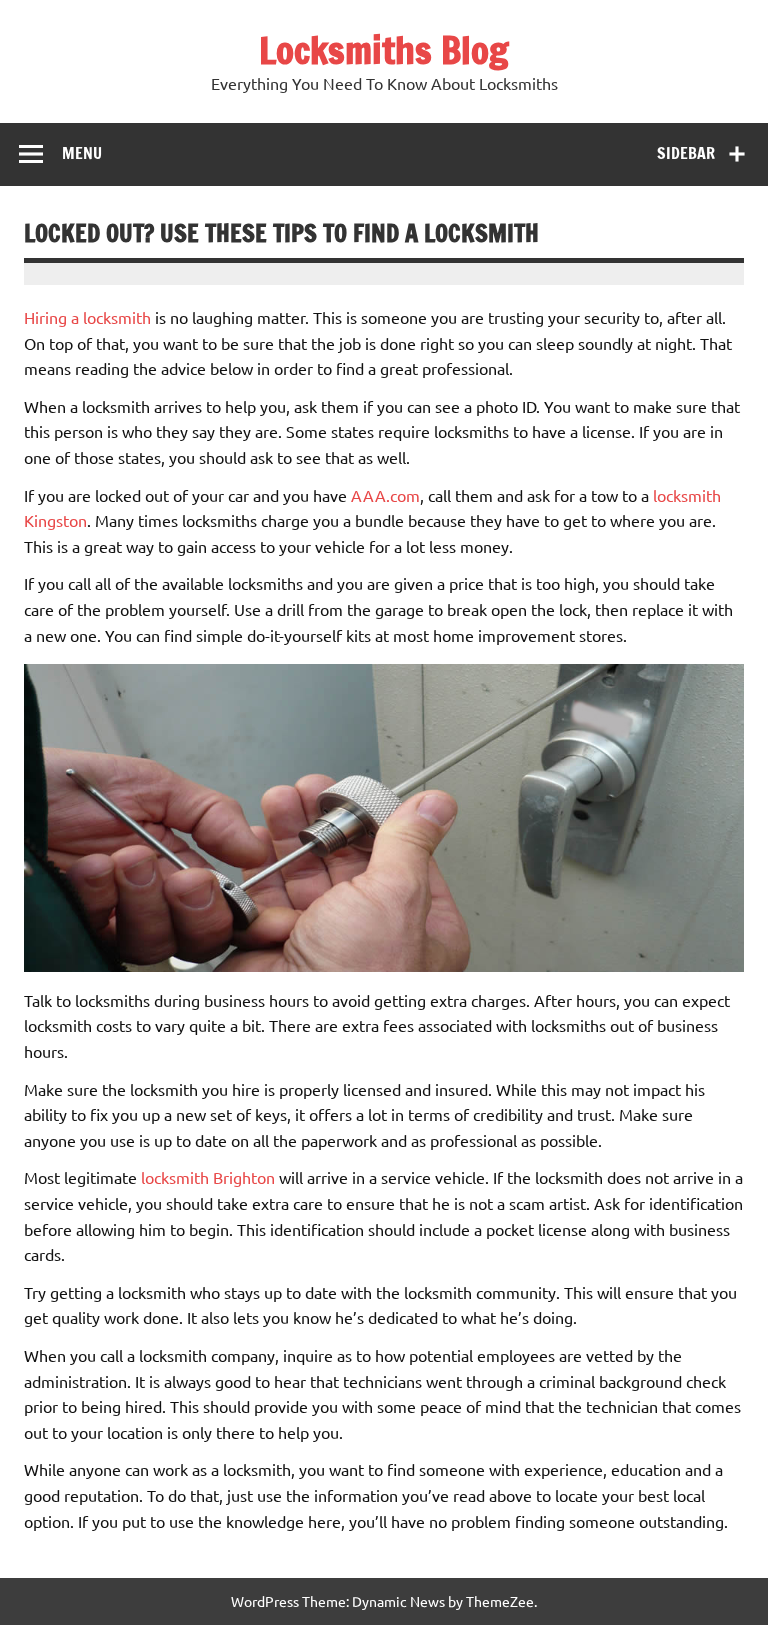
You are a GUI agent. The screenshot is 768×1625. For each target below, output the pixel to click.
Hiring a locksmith (87, 317)
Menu (82, 153)
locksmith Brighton (208, 1177)
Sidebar (686, 153)
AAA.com (385, 495)
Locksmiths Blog (384, 50)
